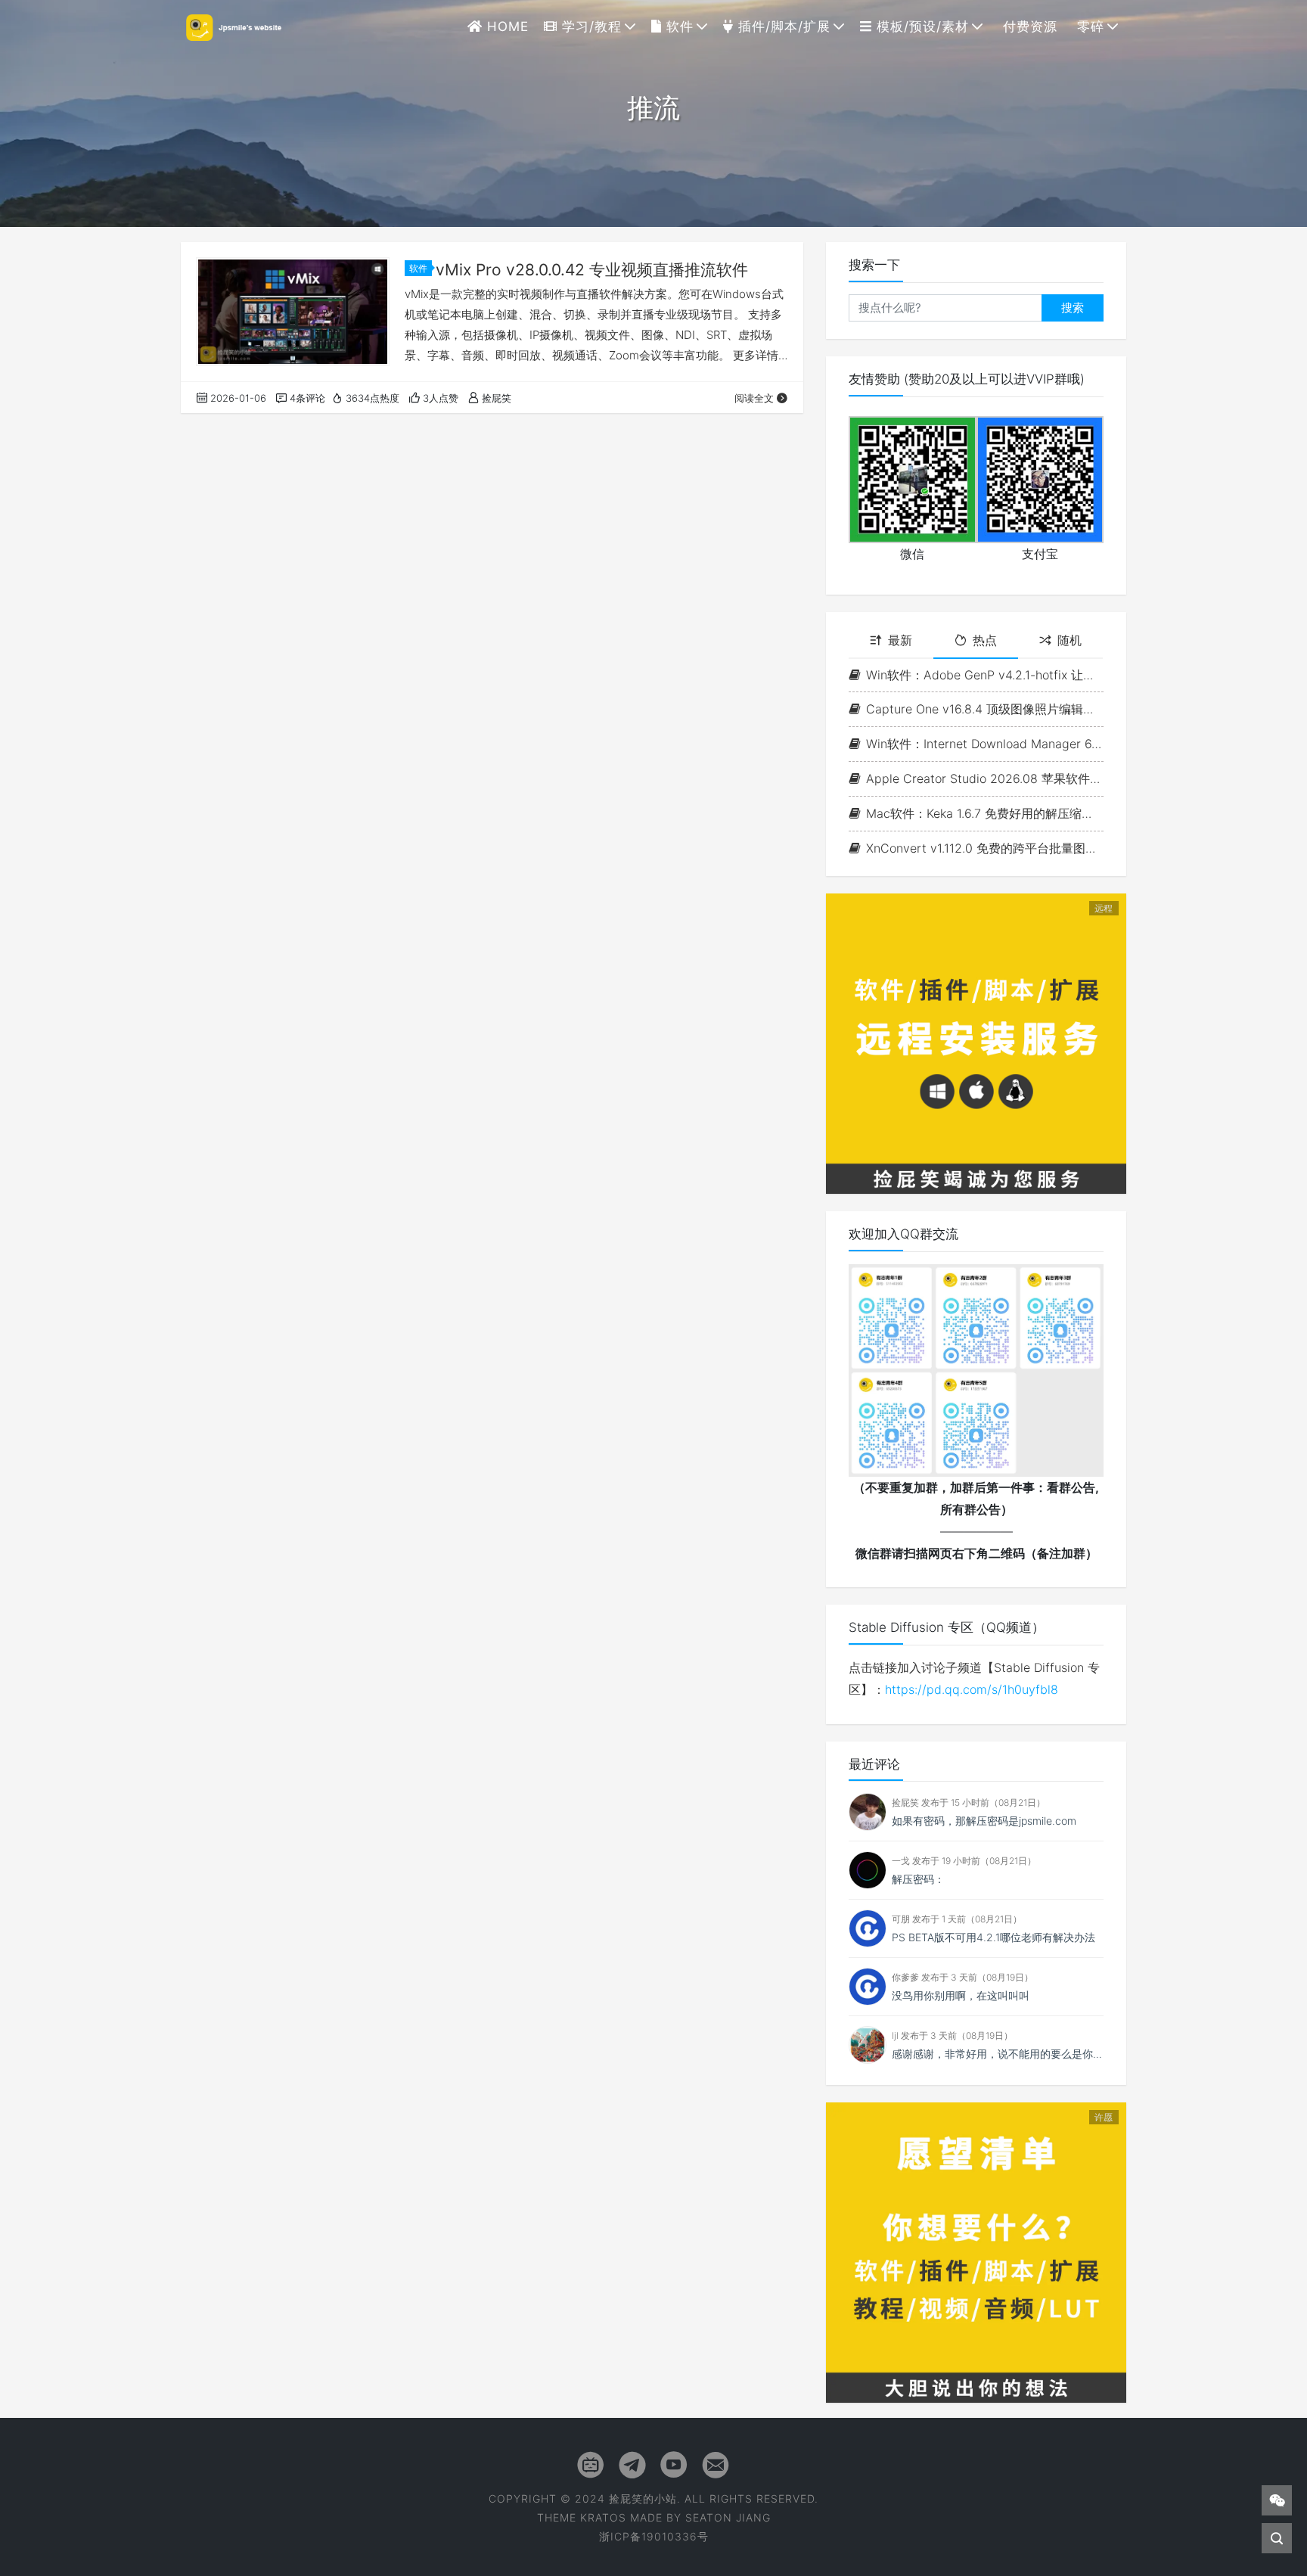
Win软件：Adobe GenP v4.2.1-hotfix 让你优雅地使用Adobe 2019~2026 (985, 675)
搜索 (1073, 308)
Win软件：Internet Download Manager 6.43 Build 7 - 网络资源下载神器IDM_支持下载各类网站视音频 (985, 744)
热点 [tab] (985, 640)
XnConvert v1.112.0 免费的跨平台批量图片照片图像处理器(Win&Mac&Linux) (985, 848)
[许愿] (976, 2251)
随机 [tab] (1070, 640)
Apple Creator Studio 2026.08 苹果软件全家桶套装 (985, 778)
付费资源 (1028, 26)
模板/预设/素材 (920, 26)
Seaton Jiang (728, 2517)
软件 (678, 26)
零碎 (1088, 26)
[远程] (976, 1043)
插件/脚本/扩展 (782, 26)
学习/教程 (590, 26)
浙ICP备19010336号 (654, 2536)
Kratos (603, 2517)
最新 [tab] (900, 640)
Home (506, 26)
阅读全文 (754, 398)
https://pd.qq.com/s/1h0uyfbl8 (972, 1689)
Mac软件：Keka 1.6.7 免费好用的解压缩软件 (985, 813)
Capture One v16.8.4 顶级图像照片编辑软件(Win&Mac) (985, 709)
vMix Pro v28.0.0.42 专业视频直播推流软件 (592, 270)
